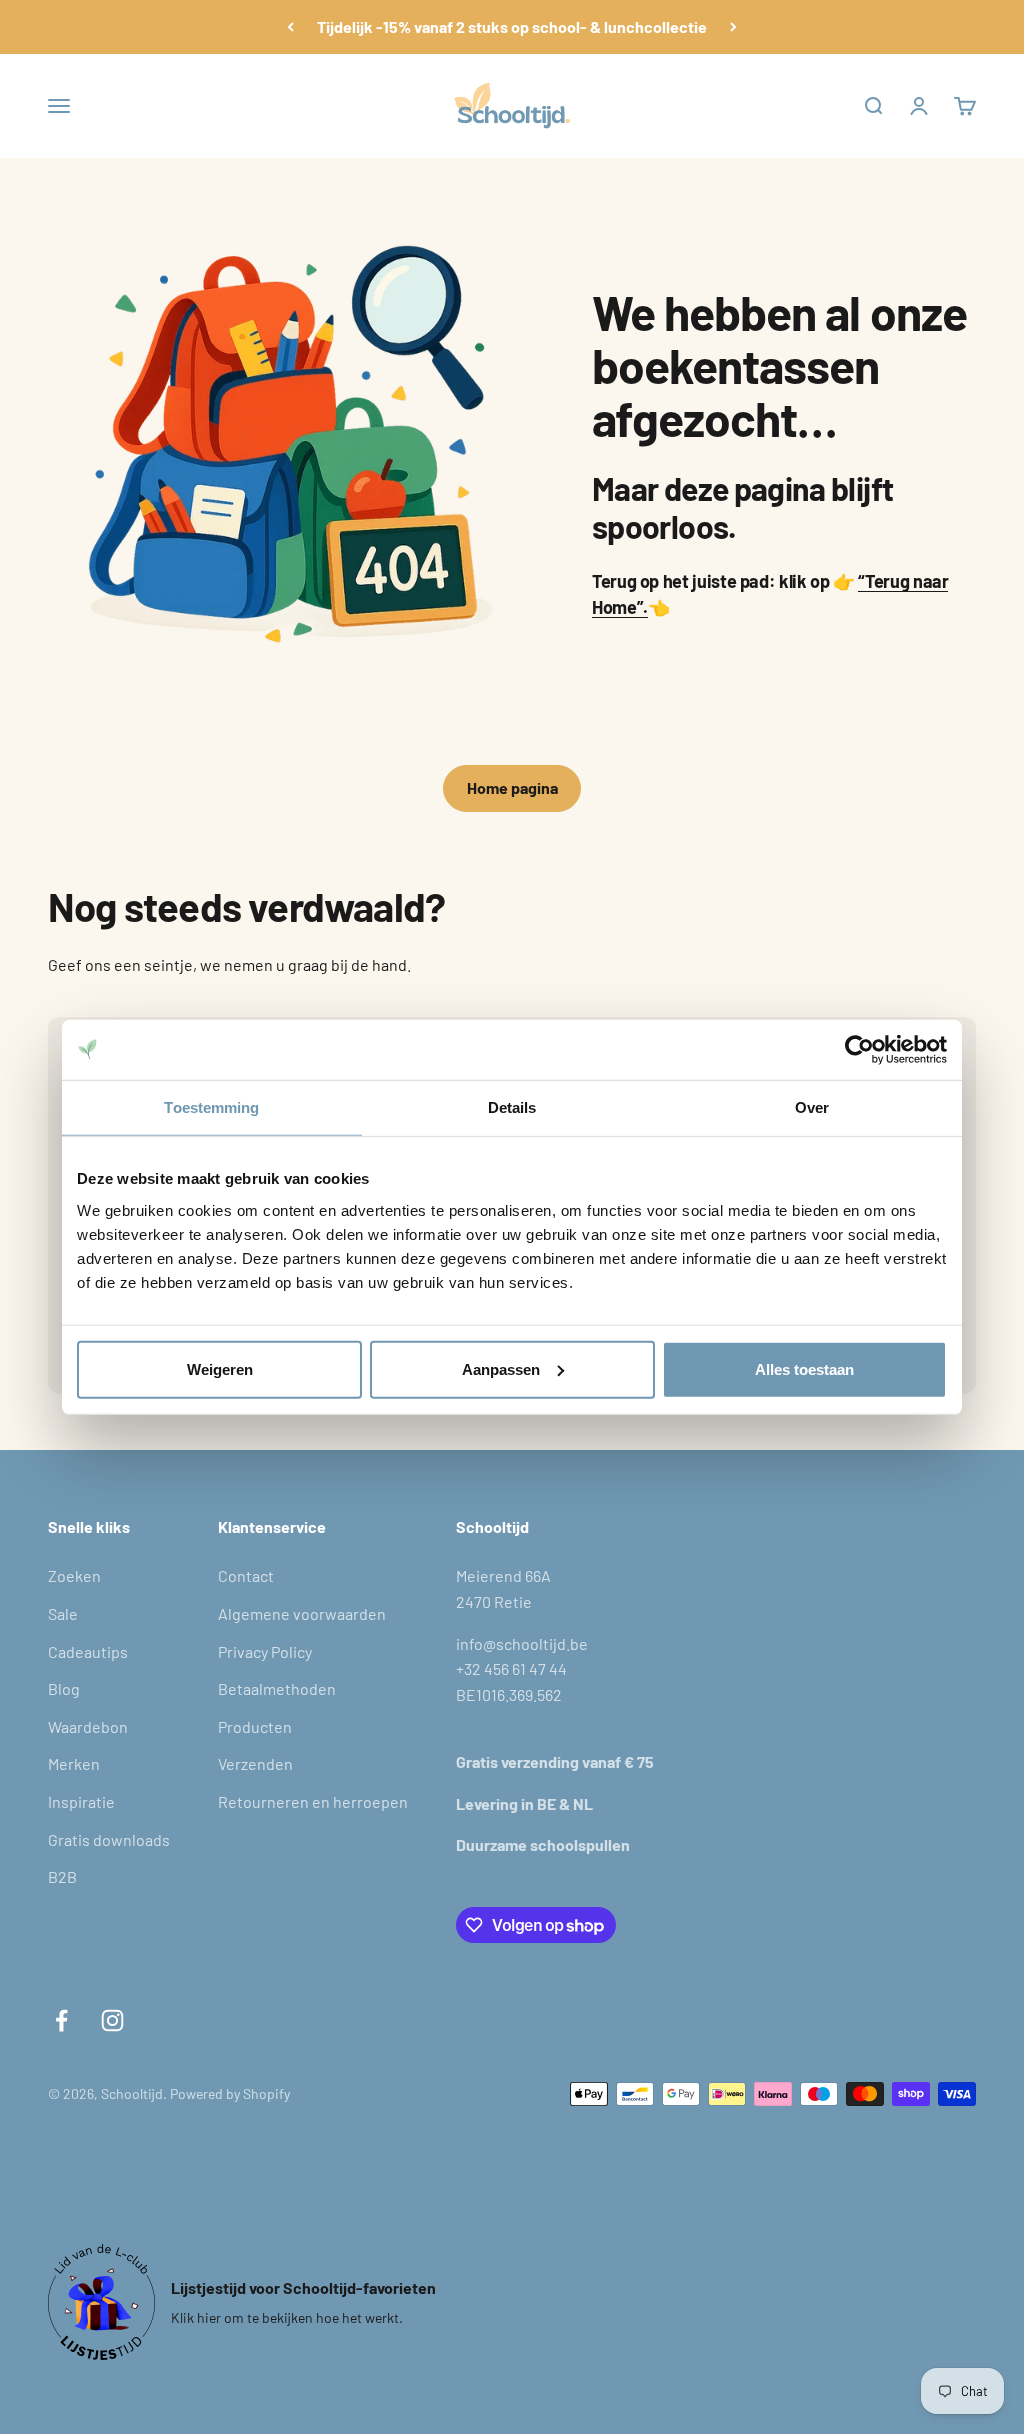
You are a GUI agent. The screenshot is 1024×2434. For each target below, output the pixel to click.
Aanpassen (501, 1368)
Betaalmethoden (277, 1688)
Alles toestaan (804, 1368)
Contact (246, 1575)
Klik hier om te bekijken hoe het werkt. (287, 2317)
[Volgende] (733, 27)
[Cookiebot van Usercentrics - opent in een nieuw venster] (859, 1050)
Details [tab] (512, 1107)
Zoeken (74, 1575)
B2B (62, 1876)
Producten (255, 1726)
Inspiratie (81, 1801)
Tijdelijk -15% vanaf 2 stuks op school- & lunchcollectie (512, 26)
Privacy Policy (265, 1651)
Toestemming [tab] (211, 1107)
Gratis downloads (109, 1839)
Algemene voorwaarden (302, 1613)
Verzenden (255, 1763)
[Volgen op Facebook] (61, 2020)
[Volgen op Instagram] (112, 2020)
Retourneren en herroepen (313, 1801)
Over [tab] (812, 1107)
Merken (74, 1763)
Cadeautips (88, 1651)
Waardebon (88, 1726)
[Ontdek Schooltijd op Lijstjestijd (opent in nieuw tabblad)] (101, 2302)
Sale (63, 1613)
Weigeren (220, 1368)
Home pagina (512, 787)
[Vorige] (290, 27)
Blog (64, 1688)
